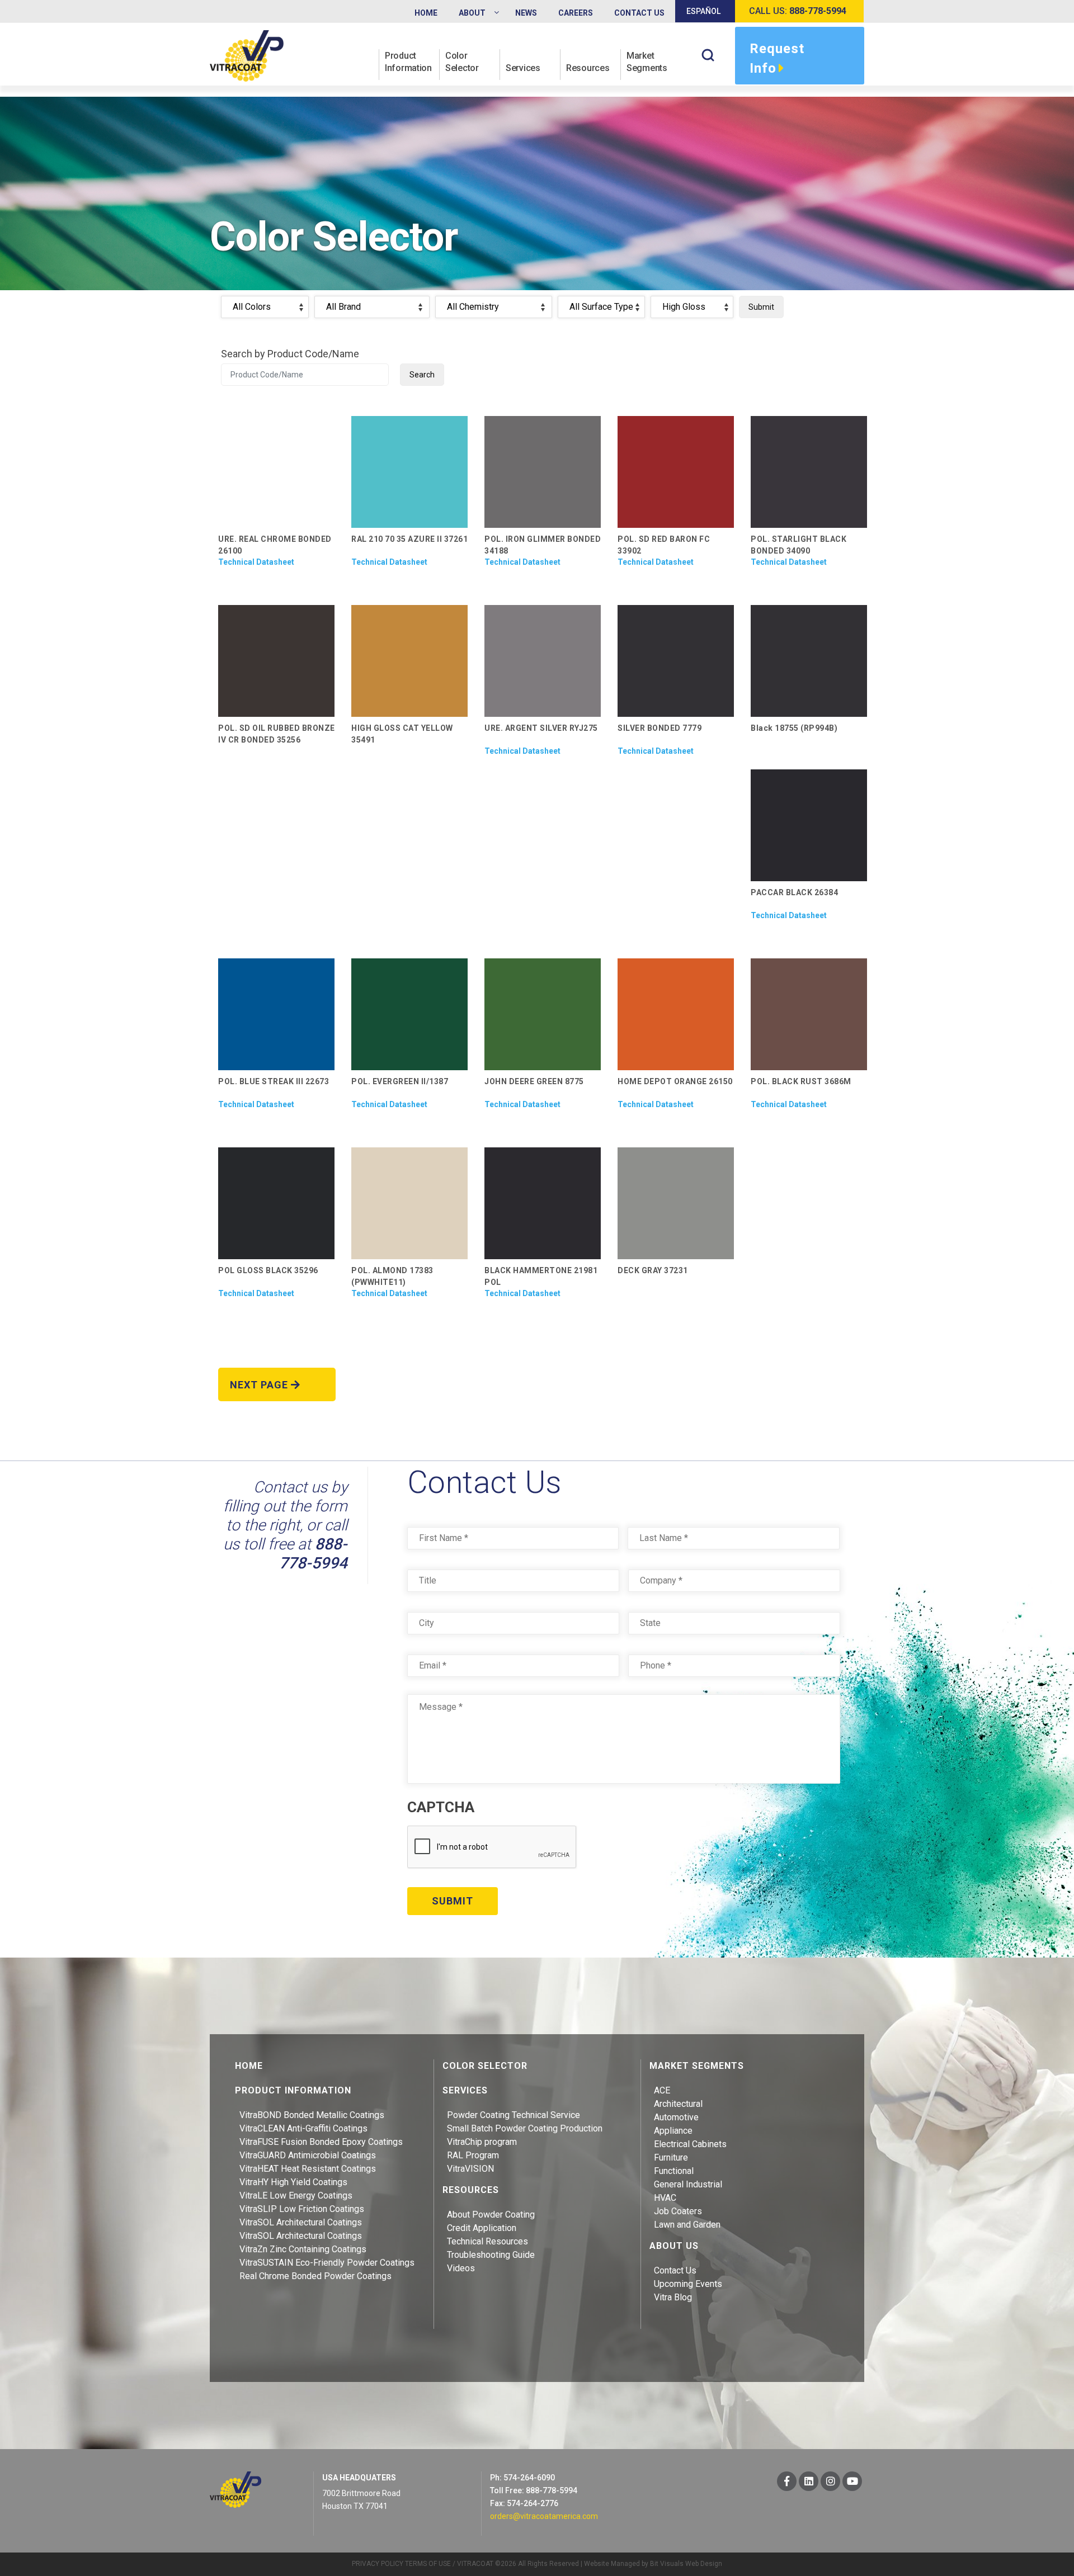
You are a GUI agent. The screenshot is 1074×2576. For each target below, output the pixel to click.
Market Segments (647, 62)
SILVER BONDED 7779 (660, 728)
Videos (461, 2268)
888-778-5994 (313, 1554)
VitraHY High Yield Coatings (293, 2182)
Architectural (678, 2104)
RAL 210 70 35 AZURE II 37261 (409, 539)
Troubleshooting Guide (491, 2255)
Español (703, 11)
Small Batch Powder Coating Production (525, 2128)
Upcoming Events (688, 2284)
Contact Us (675, 2270)
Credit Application (482, 2228)
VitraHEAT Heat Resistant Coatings (308, 2169)
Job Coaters (678, 2211)
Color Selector (462, 62)
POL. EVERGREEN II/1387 (400, 1081)
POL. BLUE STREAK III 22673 (274, 1081)
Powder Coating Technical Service (514, 2115)
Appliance (673, 2131)
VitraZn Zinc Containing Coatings (303, 2249)
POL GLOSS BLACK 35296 (268, 1270)
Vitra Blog (673, 2297)
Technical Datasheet (256, 562)
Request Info (777, 58)
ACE (662, 2090)
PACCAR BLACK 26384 (794, 892)
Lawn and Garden (687, 2225)
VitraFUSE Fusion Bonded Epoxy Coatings (321, 2142)
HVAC (665, 2198)
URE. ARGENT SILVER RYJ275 (541, 728)
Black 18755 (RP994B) (794, 728)
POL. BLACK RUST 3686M (801, 1081)
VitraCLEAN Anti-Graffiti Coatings (303, 2128)
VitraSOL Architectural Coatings (301, 2222)
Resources (588, 68)
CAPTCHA (441, 1807)
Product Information (408, 62)
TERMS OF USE (428, 2564)
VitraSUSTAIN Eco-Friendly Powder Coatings (327, 2263)
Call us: (798, 11)
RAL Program (473, 2155)
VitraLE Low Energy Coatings (296, 2195)
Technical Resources (487, 2241)
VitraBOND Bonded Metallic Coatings (312, 2115)
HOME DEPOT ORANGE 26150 (675, 1081)
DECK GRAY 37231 (653, 1270)
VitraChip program (482, 2142)
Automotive (676, 2117)
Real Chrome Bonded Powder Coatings (315, 2276)
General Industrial (688, 2184)
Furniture (671, 2157)
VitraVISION (470, 2169)
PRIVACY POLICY (378, 2564)
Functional (674, 2171)
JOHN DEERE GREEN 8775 (534, 1081)
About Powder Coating (491, 2215)
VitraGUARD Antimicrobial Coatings (308, 2155)
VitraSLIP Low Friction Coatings (302, 2209)
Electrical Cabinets (690, 2144)
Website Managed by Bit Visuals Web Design (653, 2564)
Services (523, 68)
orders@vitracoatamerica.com (544, 2516)
